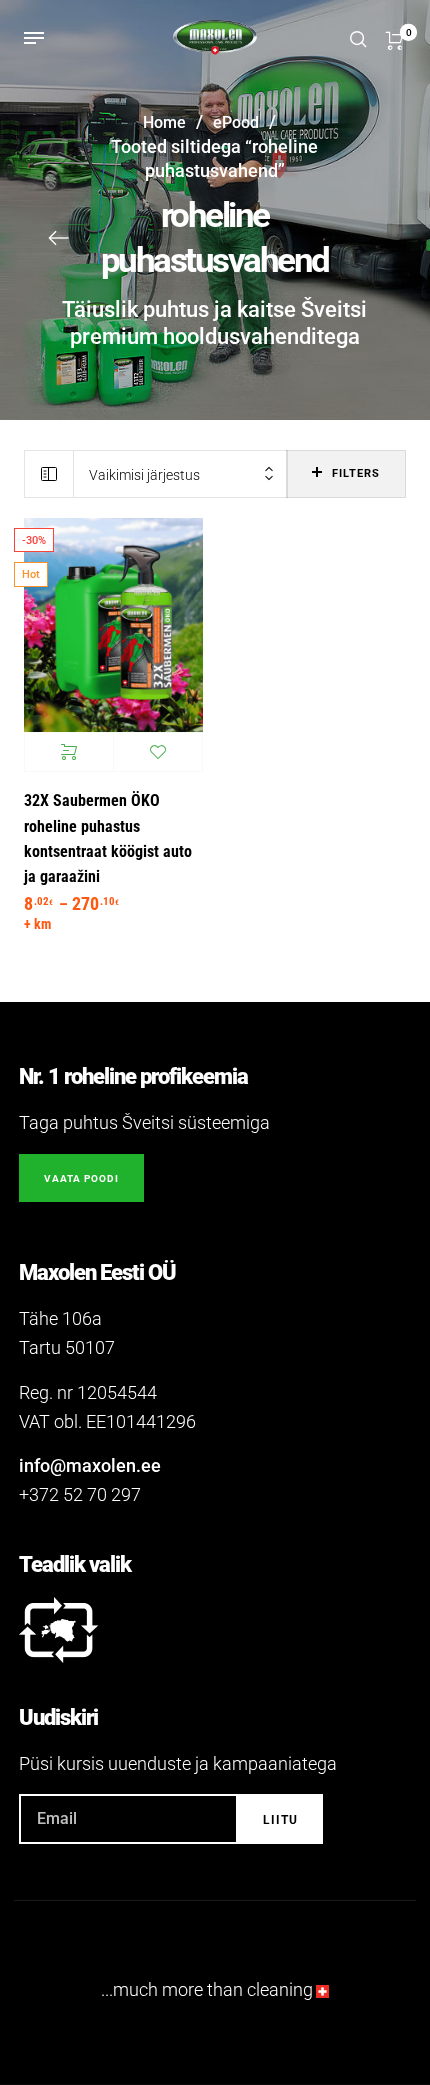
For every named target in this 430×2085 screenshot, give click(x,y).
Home (164, 122)
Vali (69, 752)
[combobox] (180, 474)
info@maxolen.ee (90, 1465)
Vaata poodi (81, 1178)
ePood (236, 122)
